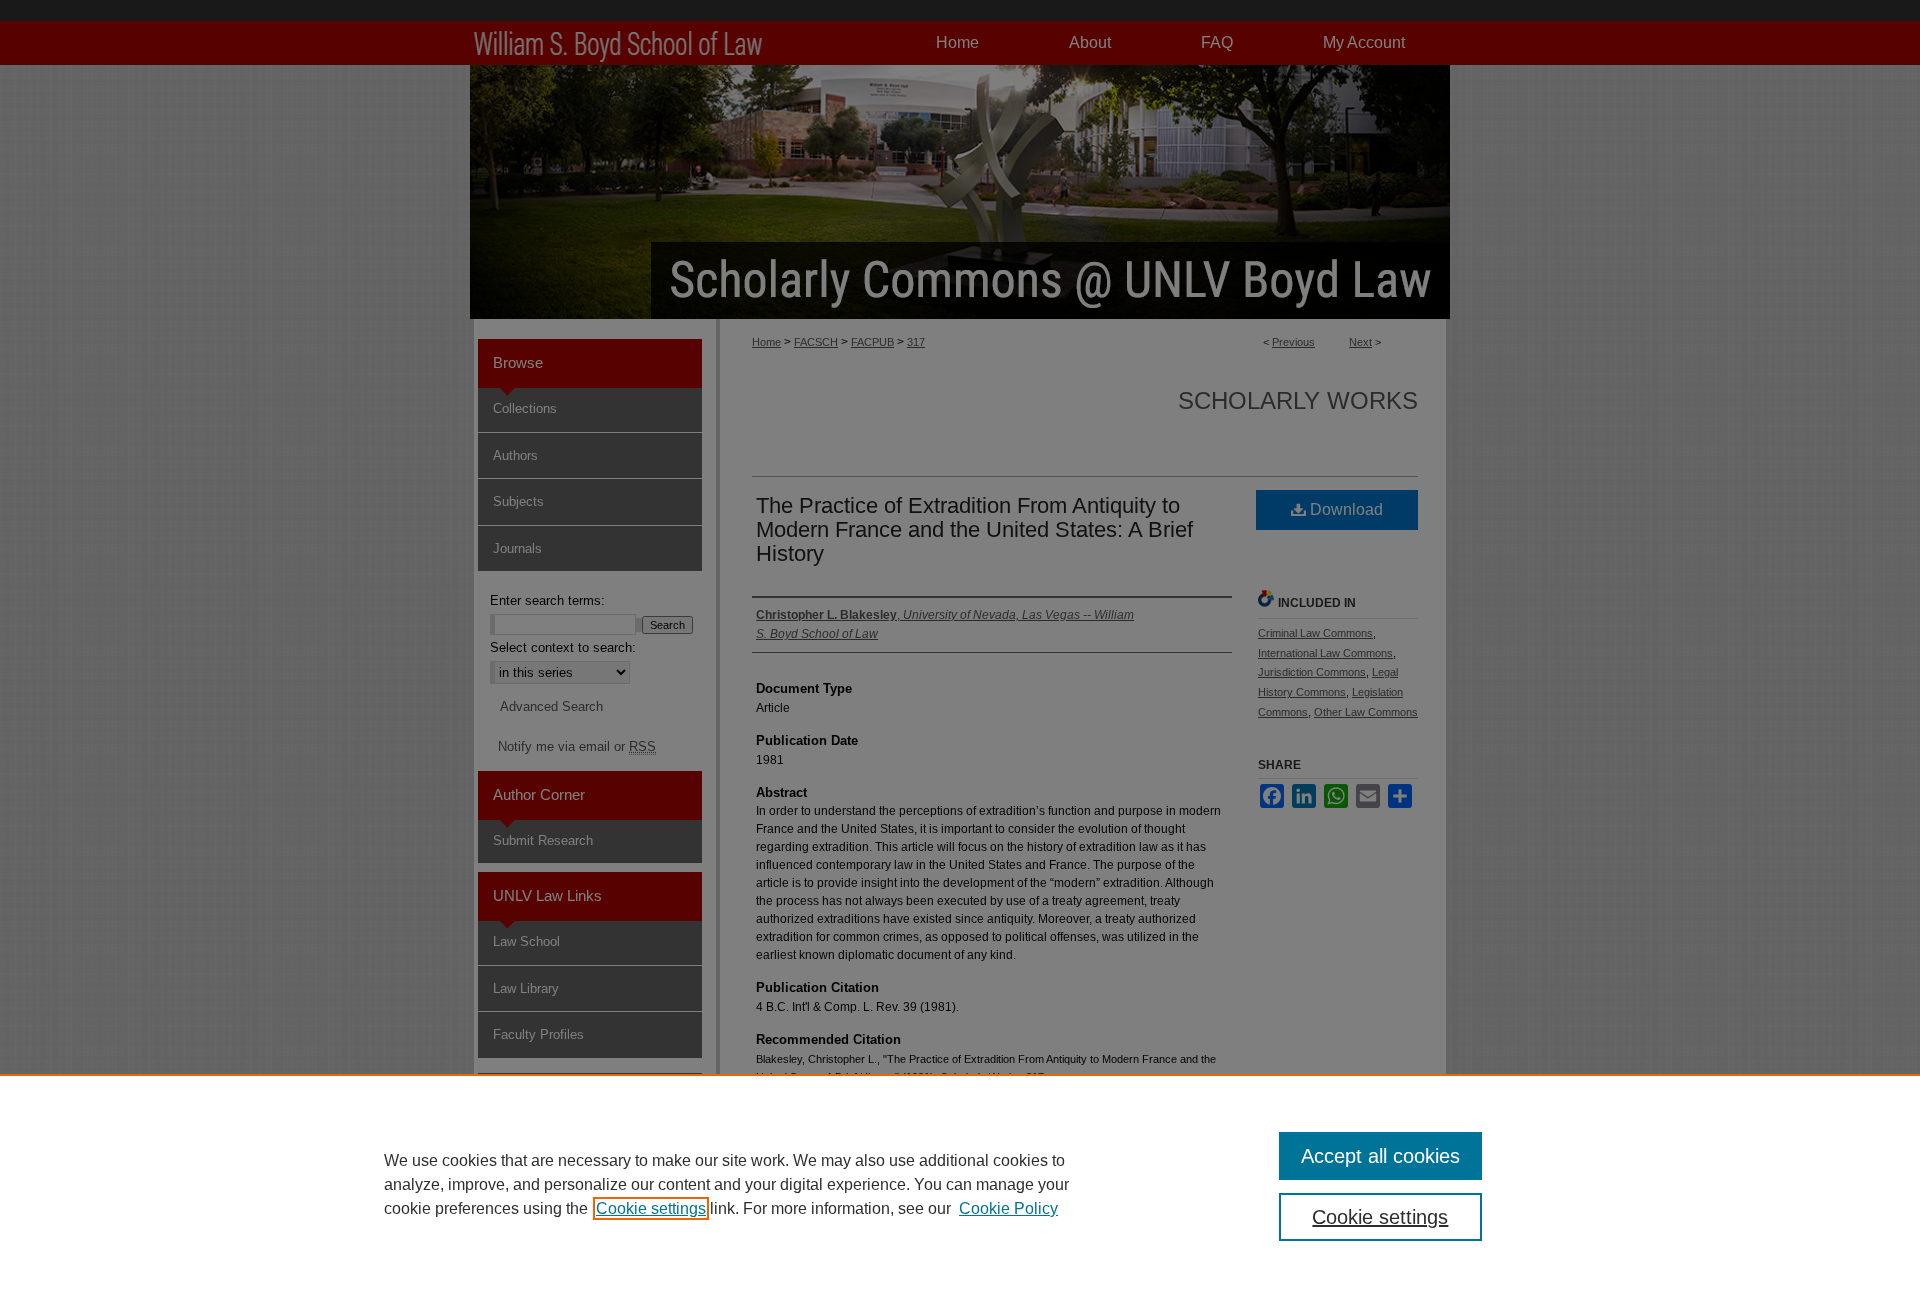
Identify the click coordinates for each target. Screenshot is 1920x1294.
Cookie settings (651, 1208)
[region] (960, 1184)
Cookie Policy (1008, 1208)
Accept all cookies (1380, 1156)
